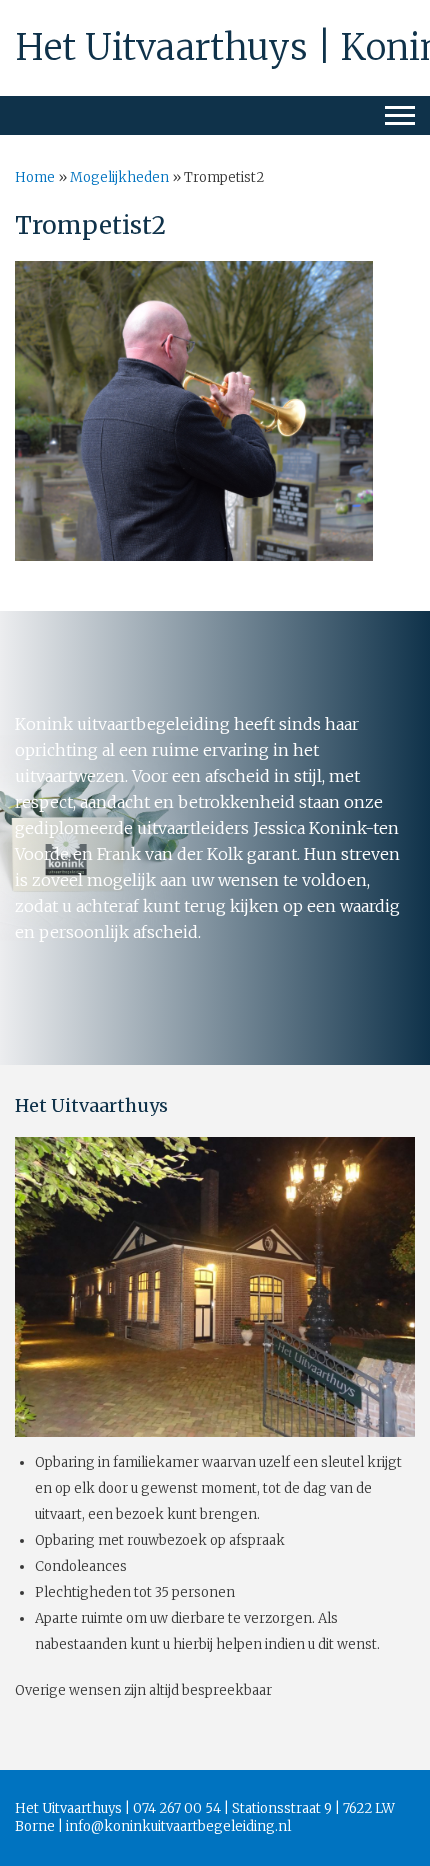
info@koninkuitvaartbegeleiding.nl (178, 1826)
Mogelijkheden (119, 177)
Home (35, 177)
